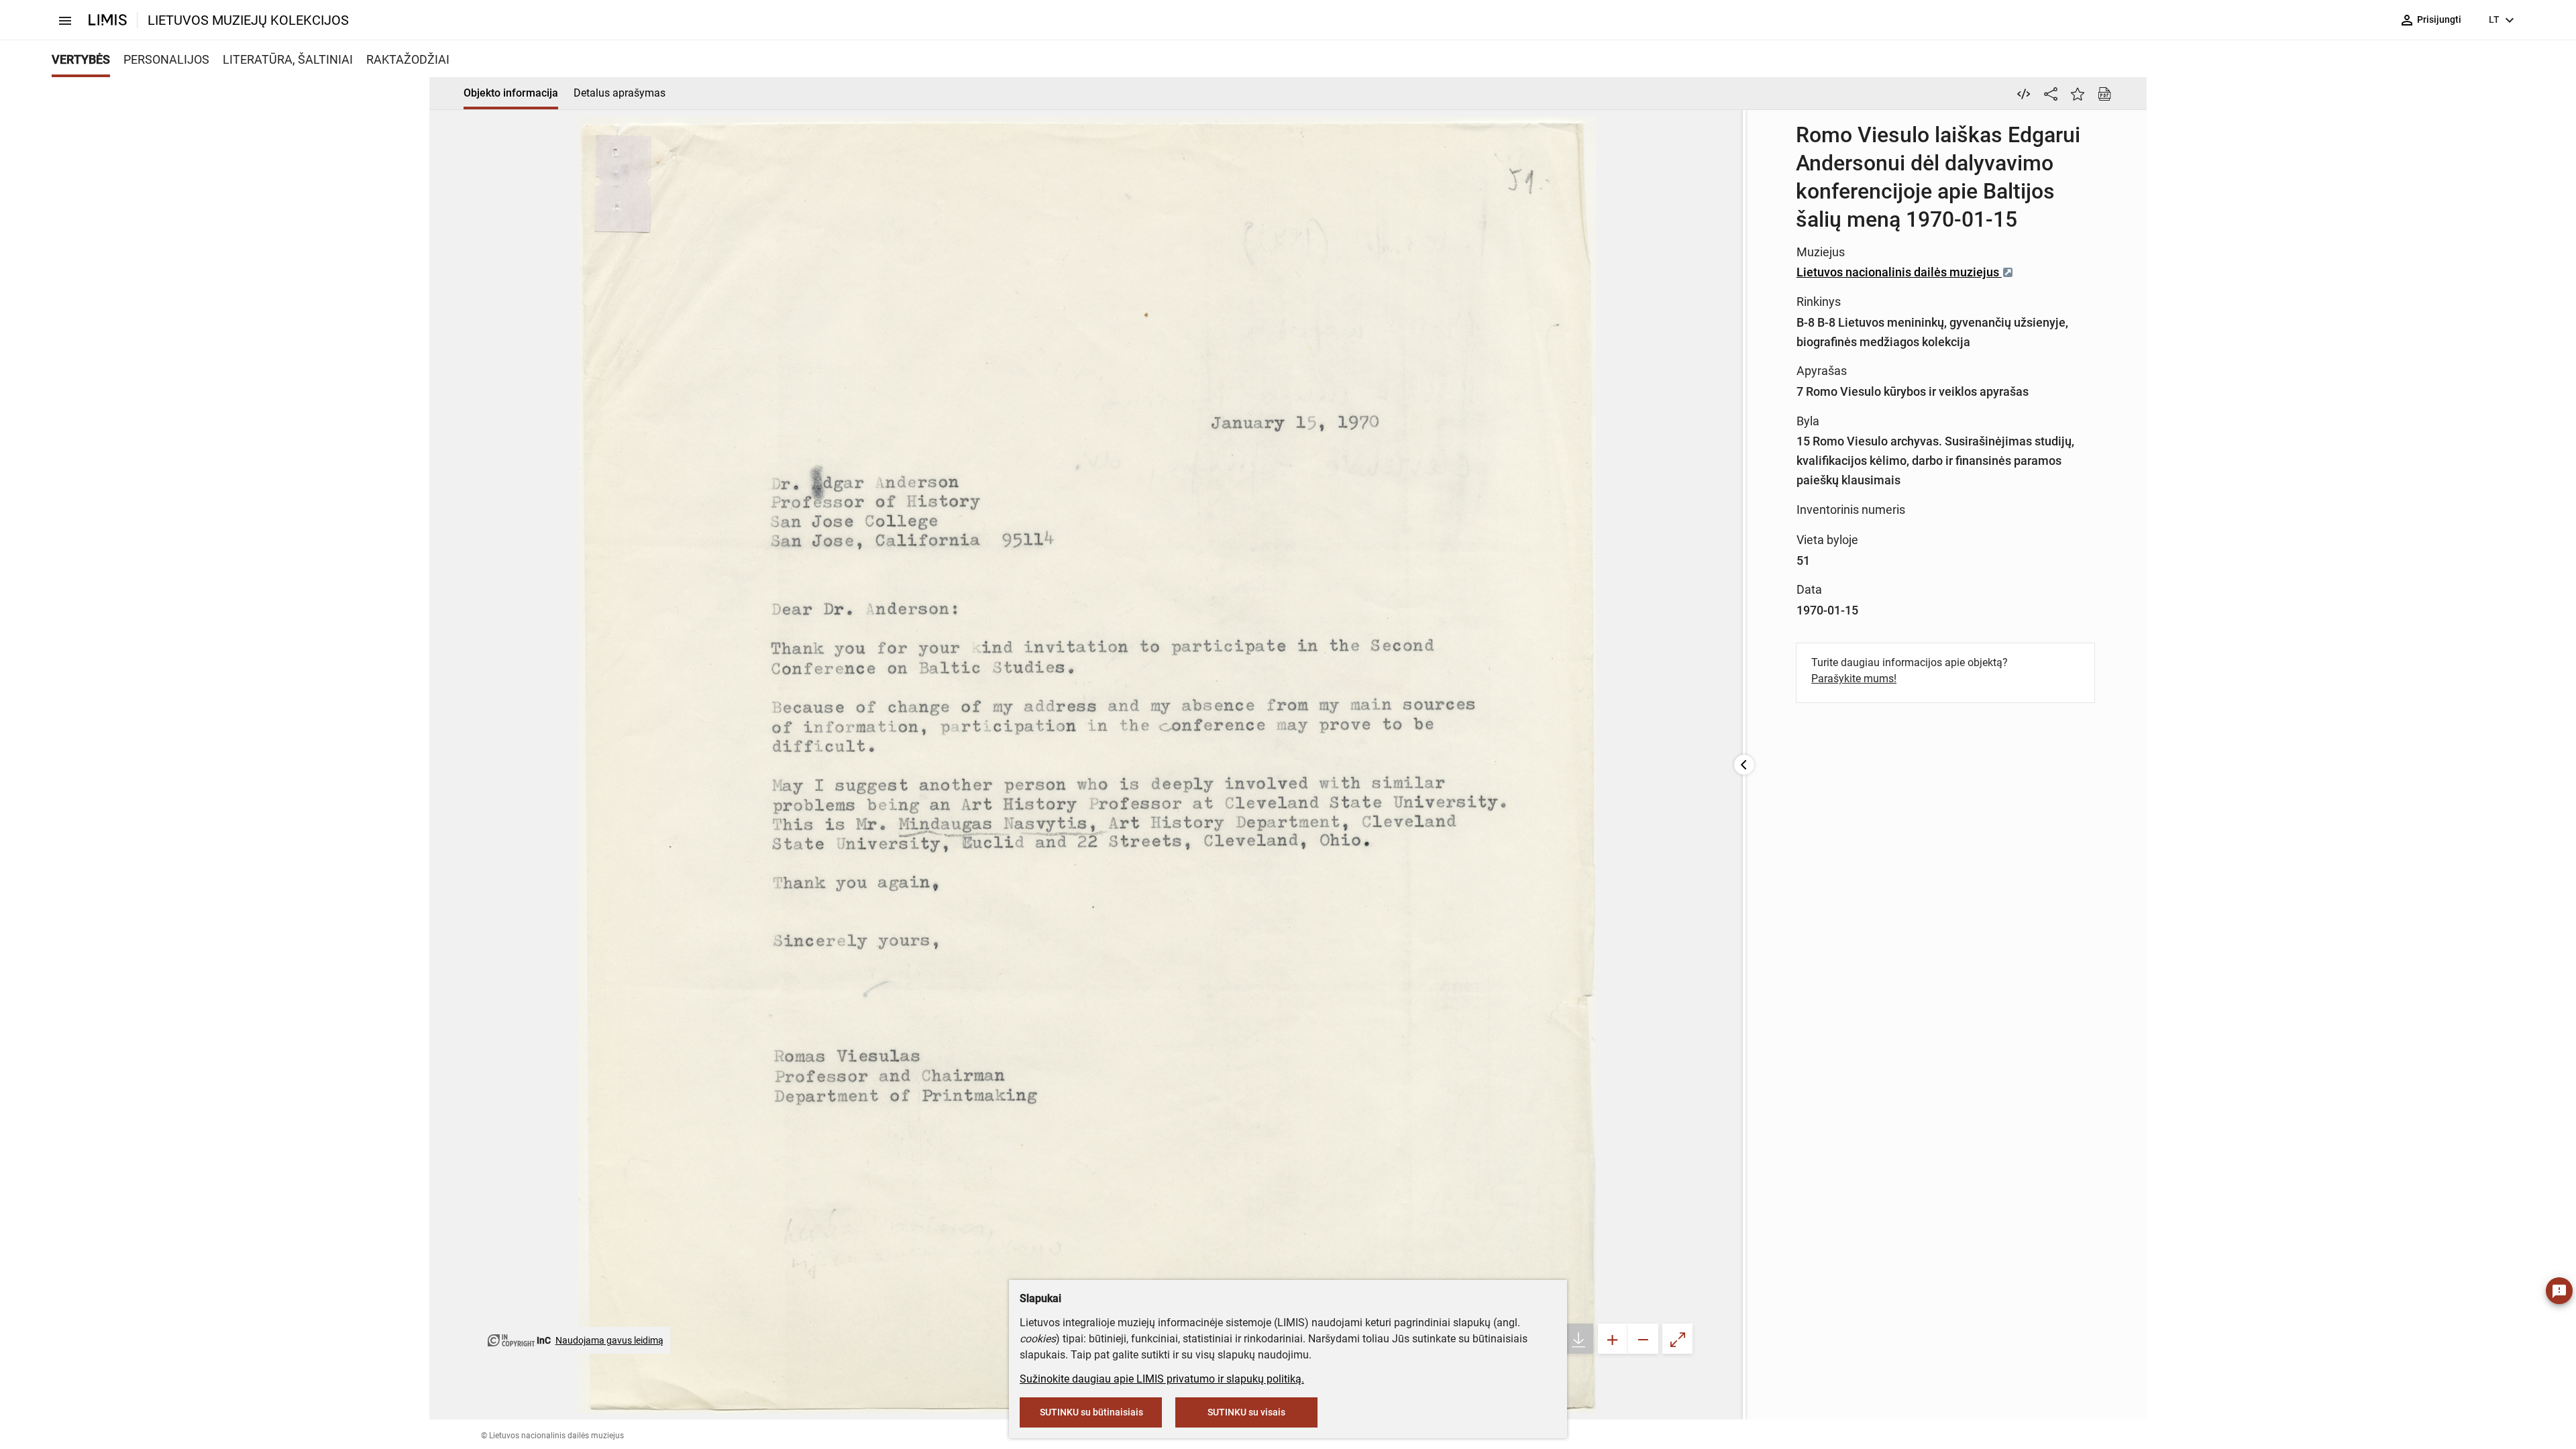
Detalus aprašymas (620, 93)
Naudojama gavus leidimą (609, 1340)
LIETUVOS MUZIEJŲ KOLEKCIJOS (248, 20)
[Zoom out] (1643, 1339)
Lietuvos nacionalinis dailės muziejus (1899, 272)
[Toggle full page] (1677, 1339)
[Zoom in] (1613, 1339)
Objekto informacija (511, 93)
